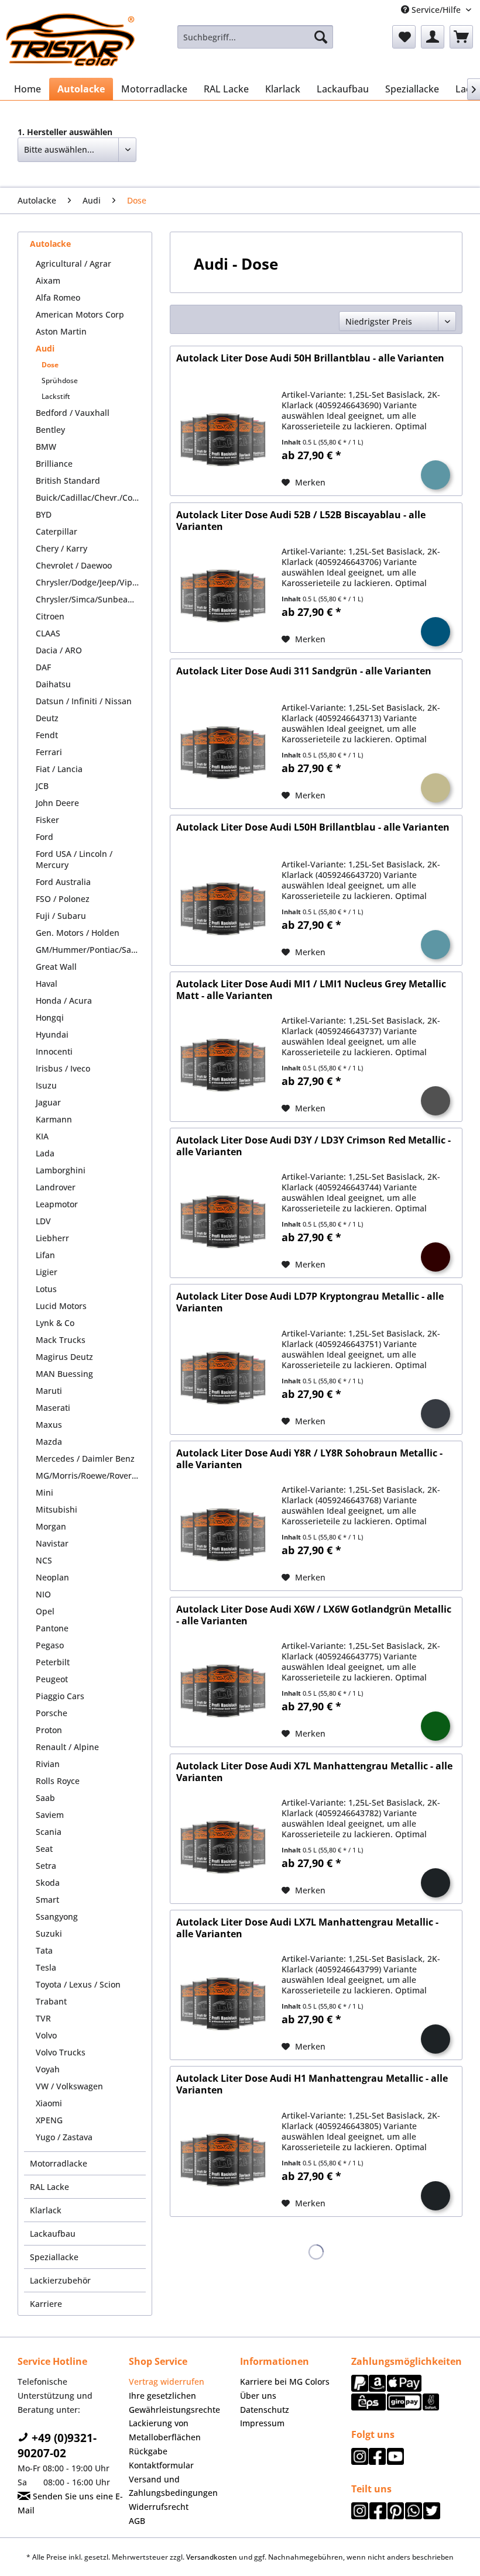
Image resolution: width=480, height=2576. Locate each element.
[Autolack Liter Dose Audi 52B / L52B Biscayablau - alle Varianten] (223, 596)
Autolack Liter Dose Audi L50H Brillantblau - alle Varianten (313, 827)
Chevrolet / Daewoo (74, 565)
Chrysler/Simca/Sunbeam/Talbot (91, 599)
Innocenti (54, 1051)
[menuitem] (256, 37)
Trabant (51, 2001)
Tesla (46, 1967)
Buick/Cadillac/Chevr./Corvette (91, 497)
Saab (45, 1798)
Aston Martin (61, 331)
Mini (44, 1492)
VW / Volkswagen (69, 2086)
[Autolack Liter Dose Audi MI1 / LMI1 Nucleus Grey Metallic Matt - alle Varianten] (223, 1065)
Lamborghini (61, 1170)
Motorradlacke (59, 2163)
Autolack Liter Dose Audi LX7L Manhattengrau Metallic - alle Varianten (307, 1928)
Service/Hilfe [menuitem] (436, 10)
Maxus (49, 1425)
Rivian (48, 1764)
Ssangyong (57, 1916)
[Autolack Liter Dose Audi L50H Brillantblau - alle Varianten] (223, 909)
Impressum (262, 2423)
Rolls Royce (58, 1781)
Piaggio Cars (60, 1696)
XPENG (49, 2120)
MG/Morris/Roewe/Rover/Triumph (91, 1475)
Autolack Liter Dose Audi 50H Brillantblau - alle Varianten (310, 358)
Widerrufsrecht (159, 2507)
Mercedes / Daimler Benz (85, 1459)
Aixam (48, 280)
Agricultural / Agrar (73, 264)
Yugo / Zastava (64, 2137)
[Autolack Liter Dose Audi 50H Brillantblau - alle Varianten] (223, 440)
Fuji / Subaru (61, 916)
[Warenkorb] (461, 37)
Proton (49, 1730)
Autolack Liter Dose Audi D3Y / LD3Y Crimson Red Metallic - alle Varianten (313, 1146)
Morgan (51, 1526)
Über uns (258, 2396)
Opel (45, 1611)
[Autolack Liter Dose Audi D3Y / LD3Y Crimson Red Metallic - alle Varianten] (223, 1222)
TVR (43, 2018)
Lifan (45, 1255)
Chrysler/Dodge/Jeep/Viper (88, 582)
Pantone (52, 1628)
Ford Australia (63, 882)
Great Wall (56, 967)
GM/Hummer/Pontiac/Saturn (91, 950)
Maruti (49, 1391)
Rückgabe (148, 2451)
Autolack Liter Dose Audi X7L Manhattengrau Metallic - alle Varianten (314, 1772)
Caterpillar (56, 531)
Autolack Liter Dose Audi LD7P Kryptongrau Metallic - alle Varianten (310, 1302)
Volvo (46, 2035)
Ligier (47, 1272)
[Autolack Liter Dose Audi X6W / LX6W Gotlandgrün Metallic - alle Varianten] (223, 1691)
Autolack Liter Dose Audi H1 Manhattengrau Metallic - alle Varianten (312, 2084)
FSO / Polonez (63, 899)
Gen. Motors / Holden (78, 933)
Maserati (53, 1408)
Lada (45, 1153)
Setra (46, 1866)
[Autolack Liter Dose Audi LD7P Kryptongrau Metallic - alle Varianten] (223, 1378)
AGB (137, 2521)
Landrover (56, 1187)
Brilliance (54, 464)
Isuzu (46, 1085)
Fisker (47, 820)
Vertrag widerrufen (167, 2382)
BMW (46, 447)
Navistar (52, 1543)
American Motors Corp (80, 314)
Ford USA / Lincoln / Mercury (74, 859)
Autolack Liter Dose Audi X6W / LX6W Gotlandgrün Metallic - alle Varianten (314, 1615)
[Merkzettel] (404, 37)
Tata (44, 1950)
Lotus (46, 1289)
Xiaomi (49, 2103)
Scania (49, 1832)
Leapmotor (57, 1204)
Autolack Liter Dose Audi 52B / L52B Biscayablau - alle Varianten (301, 521)
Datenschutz (265, 2410)
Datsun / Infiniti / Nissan (84, 701)
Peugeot (52, 1679)
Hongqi (50, 1017)
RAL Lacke (49, 2187)
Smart (47, 1900)
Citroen (50, 616)
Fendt (47, 735)
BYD (44, 514)
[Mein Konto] (433, 37)
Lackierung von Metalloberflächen (165, 2430)
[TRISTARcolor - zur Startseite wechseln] (70, 40)
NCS (44, 1560)
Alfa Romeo (58, 297)
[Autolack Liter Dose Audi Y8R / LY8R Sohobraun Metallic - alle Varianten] (223, 1535)
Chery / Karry (61, 548)
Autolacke (50, 244)
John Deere (57, 803)
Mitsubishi (56, 1509)
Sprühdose (60, 380)
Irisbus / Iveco (63, 1068)
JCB (42, 786)
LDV (43, 1221)
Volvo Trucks (61, 2052)
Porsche (52, 1713)
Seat (44, 1849)
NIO (43, 1594)
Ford (44, 837)
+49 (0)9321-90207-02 (57, 2446)
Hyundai (52, 1034)
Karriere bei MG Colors (285, 2382)
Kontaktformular (161, 2465)
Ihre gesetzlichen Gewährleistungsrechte (174, 2403)
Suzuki (49, 1933)
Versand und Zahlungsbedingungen (173, 2486)
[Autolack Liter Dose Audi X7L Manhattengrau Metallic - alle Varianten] (223, 1847)
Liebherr (52, 1238)
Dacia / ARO (59, 650)
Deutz (47, 718)
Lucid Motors (61, 1306)
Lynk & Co (55, 1323)
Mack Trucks (61, 1340)
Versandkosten (212, 2557)
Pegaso (50, 1645)
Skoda (48, 1883)
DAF (43, 667)
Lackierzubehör (60, 2280)
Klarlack (46, 2210)
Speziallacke (54, 2257)
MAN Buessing (64, 1374)
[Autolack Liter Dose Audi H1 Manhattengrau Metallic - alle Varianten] (223, 2160)
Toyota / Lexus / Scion (78, 1984)
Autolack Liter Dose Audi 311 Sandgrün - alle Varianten (304, 671)
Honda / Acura (64, 1001)
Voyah (48, 2069)
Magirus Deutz (64, 1357)
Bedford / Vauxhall (73, 413)
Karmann (54, 1119)
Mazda (49, 1442)
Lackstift (56, 396)
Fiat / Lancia (59, 769)
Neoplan (52, 1577)
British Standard (68, 481)
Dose (50, 365)
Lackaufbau (53, 2234)
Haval (47, 984)
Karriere (46, 2304)
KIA (42, 1136)
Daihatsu (53, 684)
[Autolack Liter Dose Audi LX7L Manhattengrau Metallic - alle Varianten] (223, 2004)
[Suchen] (321, 37)
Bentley (50, 430)
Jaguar (48, 1102)
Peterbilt (53, 1662)
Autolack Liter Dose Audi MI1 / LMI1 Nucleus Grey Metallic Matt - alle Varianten (311, 990)
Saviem (50, 1815)
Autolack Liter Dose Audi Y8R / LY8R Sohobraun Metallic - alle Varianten (309, 1459)
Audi (45, 348)
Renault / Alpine (67, 1747)
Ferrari (49, 752)
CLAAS (48, 633)
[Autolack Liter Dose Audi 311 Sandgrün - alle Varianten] (223, 753)
